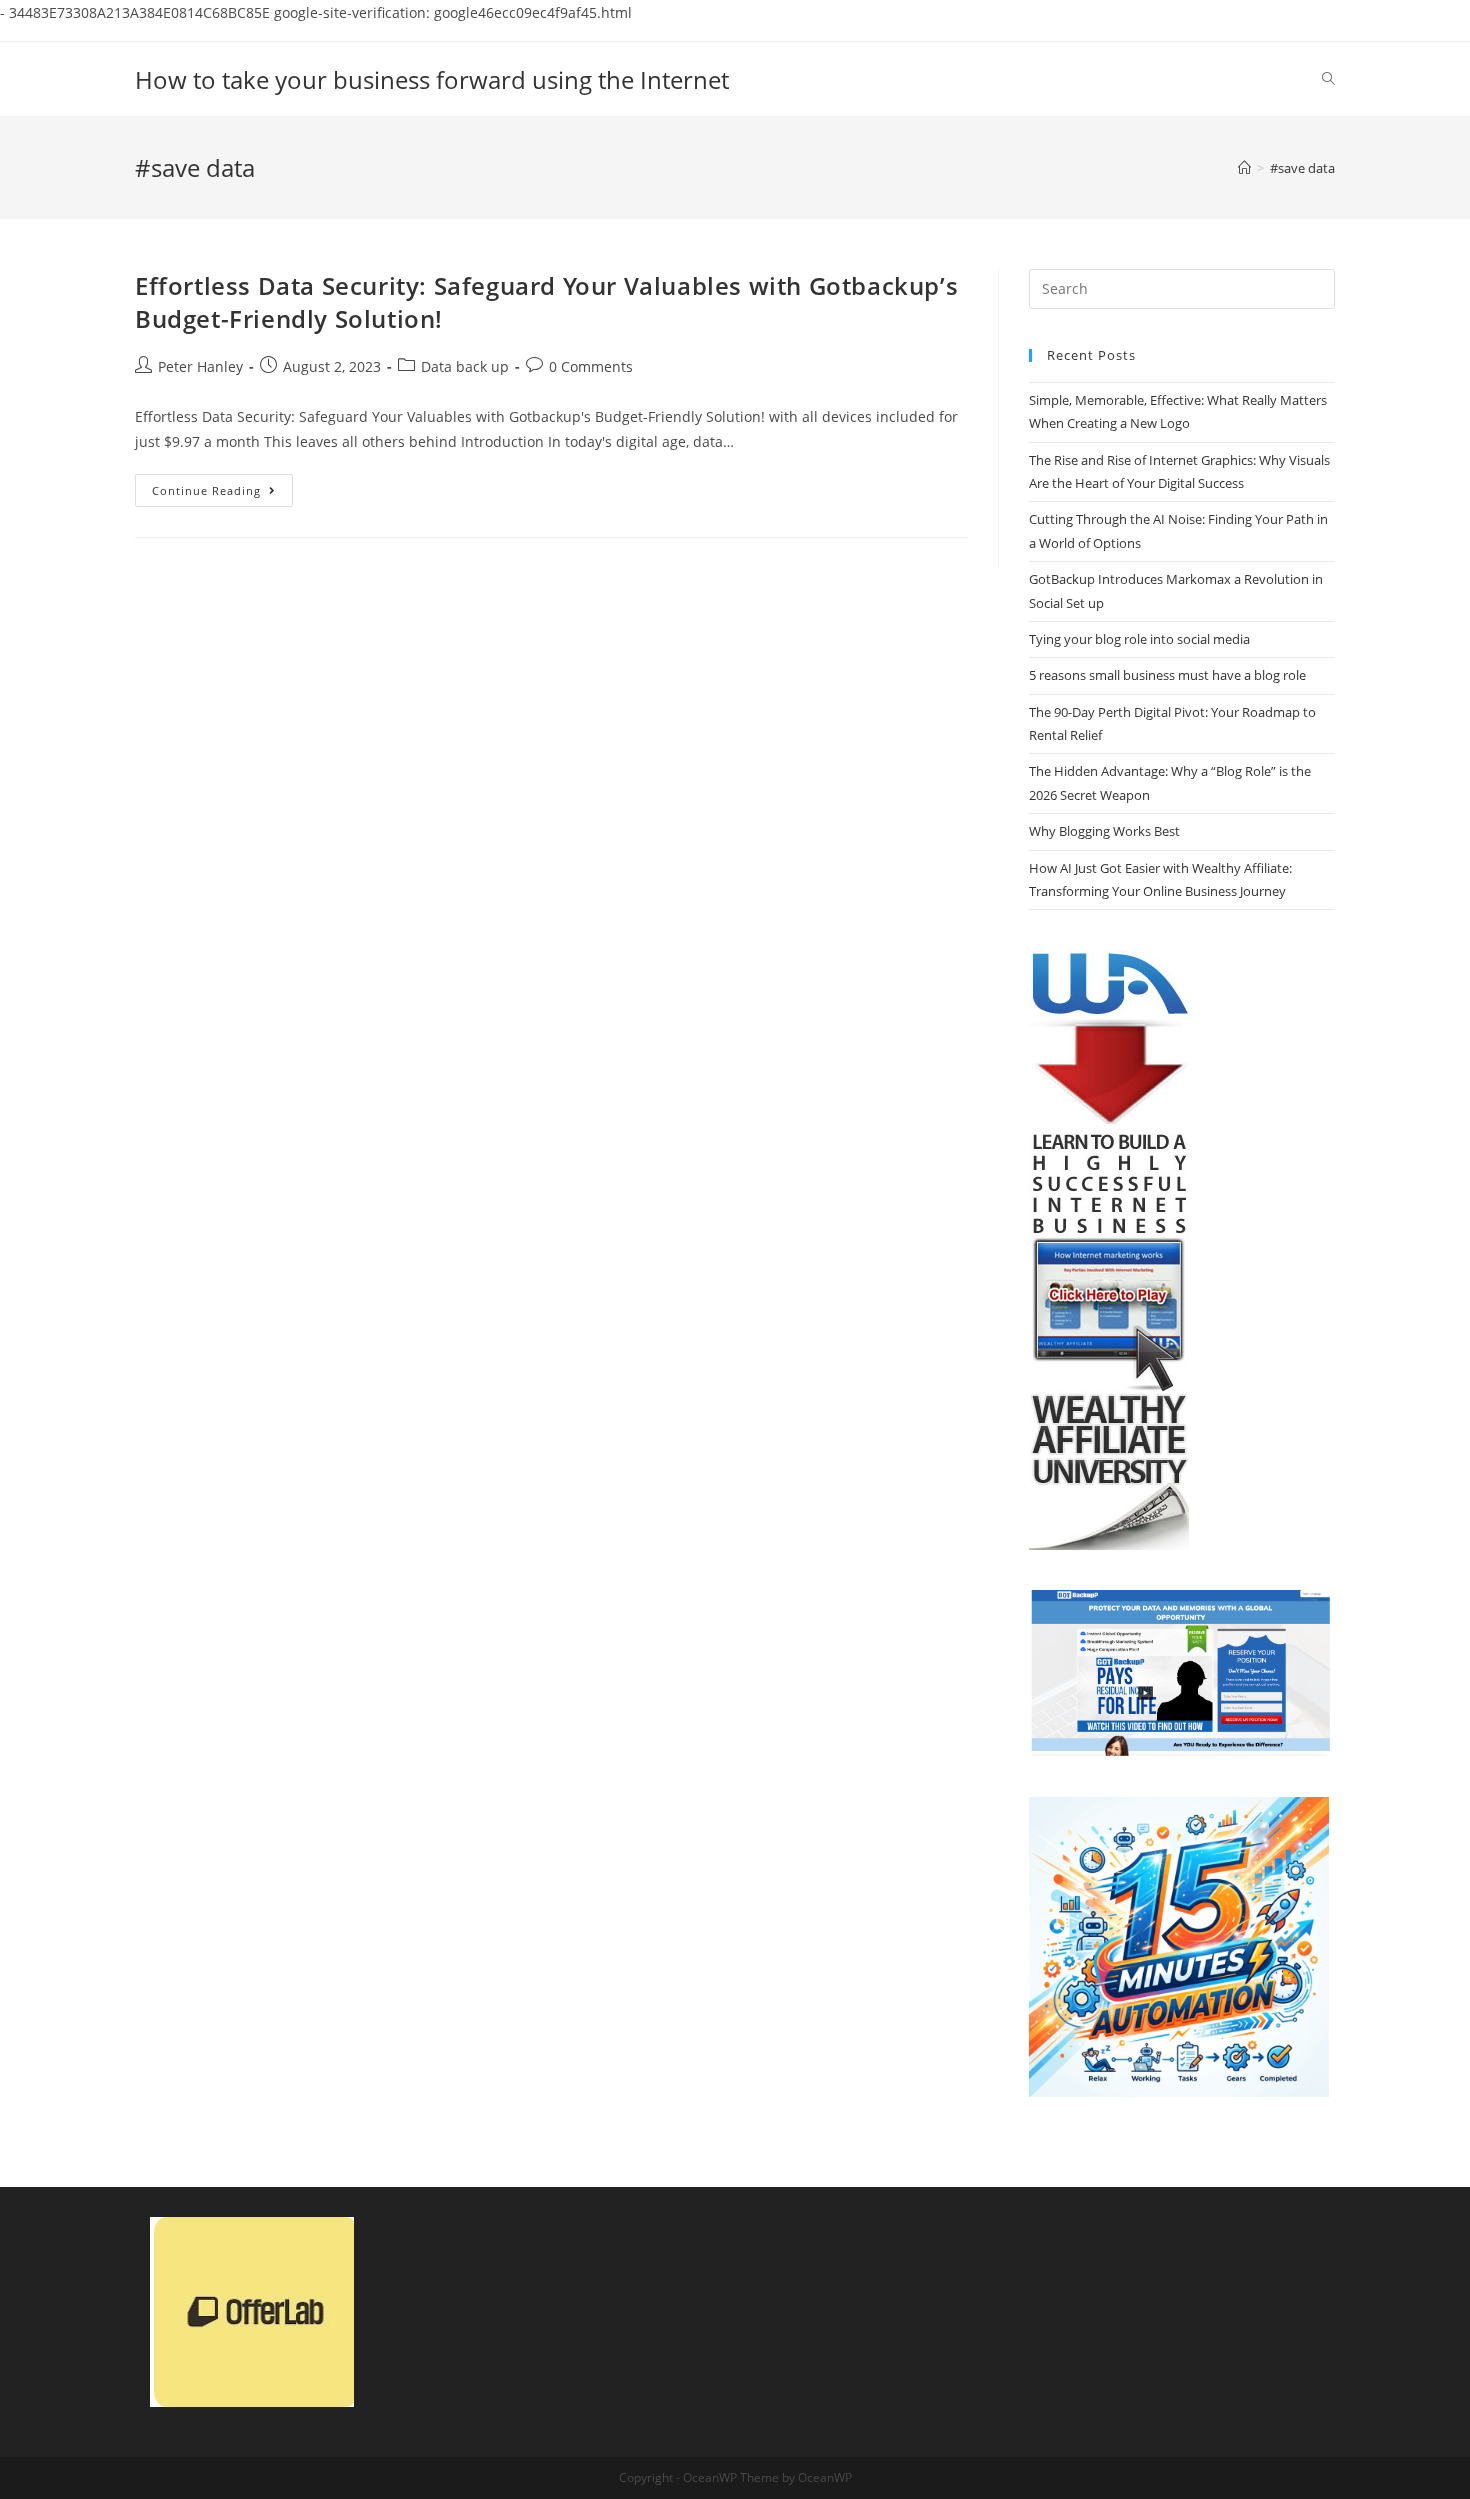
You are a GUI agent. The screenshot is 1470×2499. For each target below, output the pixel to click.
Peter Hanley (200, 366)
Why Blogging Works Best (1104, 831)
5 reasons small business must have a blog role (1167, 675)
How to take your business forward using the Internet (432, 79)
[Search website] (1328, 79)
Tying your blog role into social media (1139, 639)
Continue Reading (222, 494)
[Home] (1244, 168)
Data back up (465, 366)
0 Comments (591, 366)
